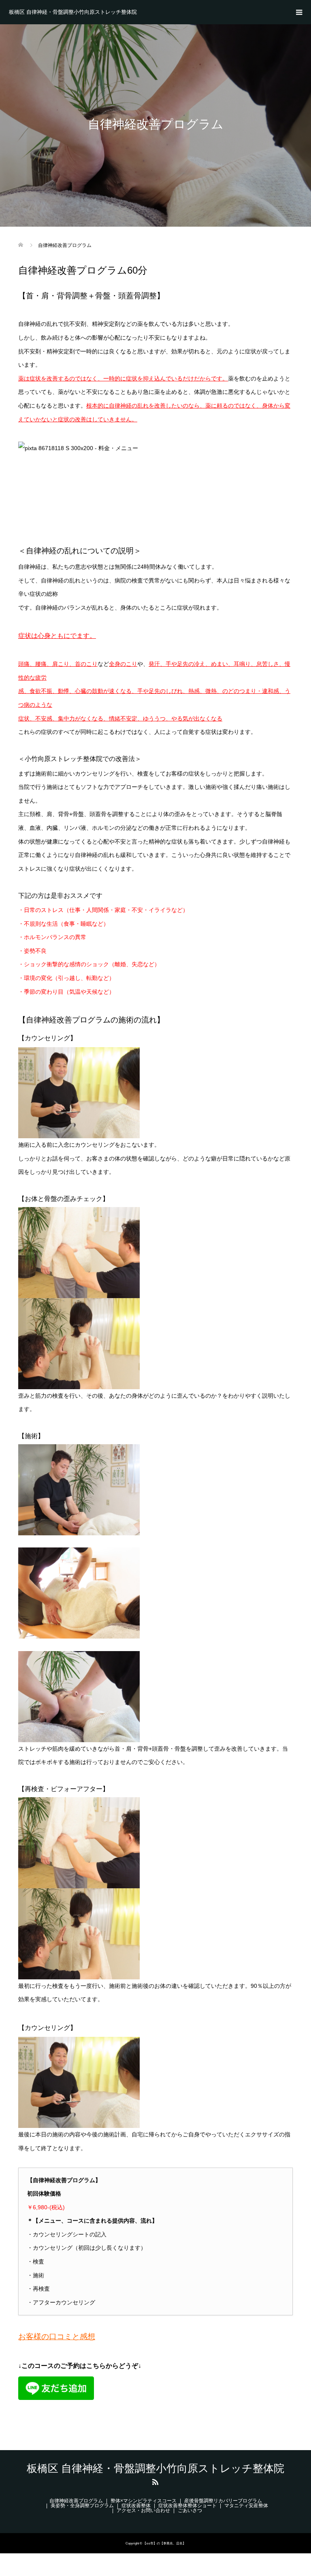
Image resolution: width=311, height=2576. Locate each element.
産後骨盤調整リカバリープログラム (223, 2501)
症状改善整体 (136, 2506)
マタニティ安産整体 (246, 2506)
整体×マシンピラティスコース (144, 2501)
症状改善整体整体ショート (187, 2506)
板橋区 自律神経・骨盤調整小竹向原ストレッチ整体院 (73, 12)
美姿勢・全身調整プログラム (82, 2506)
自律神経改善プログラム (76, 2501)
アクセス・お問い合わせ (143, 2510)
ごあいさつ (190, 2510)
